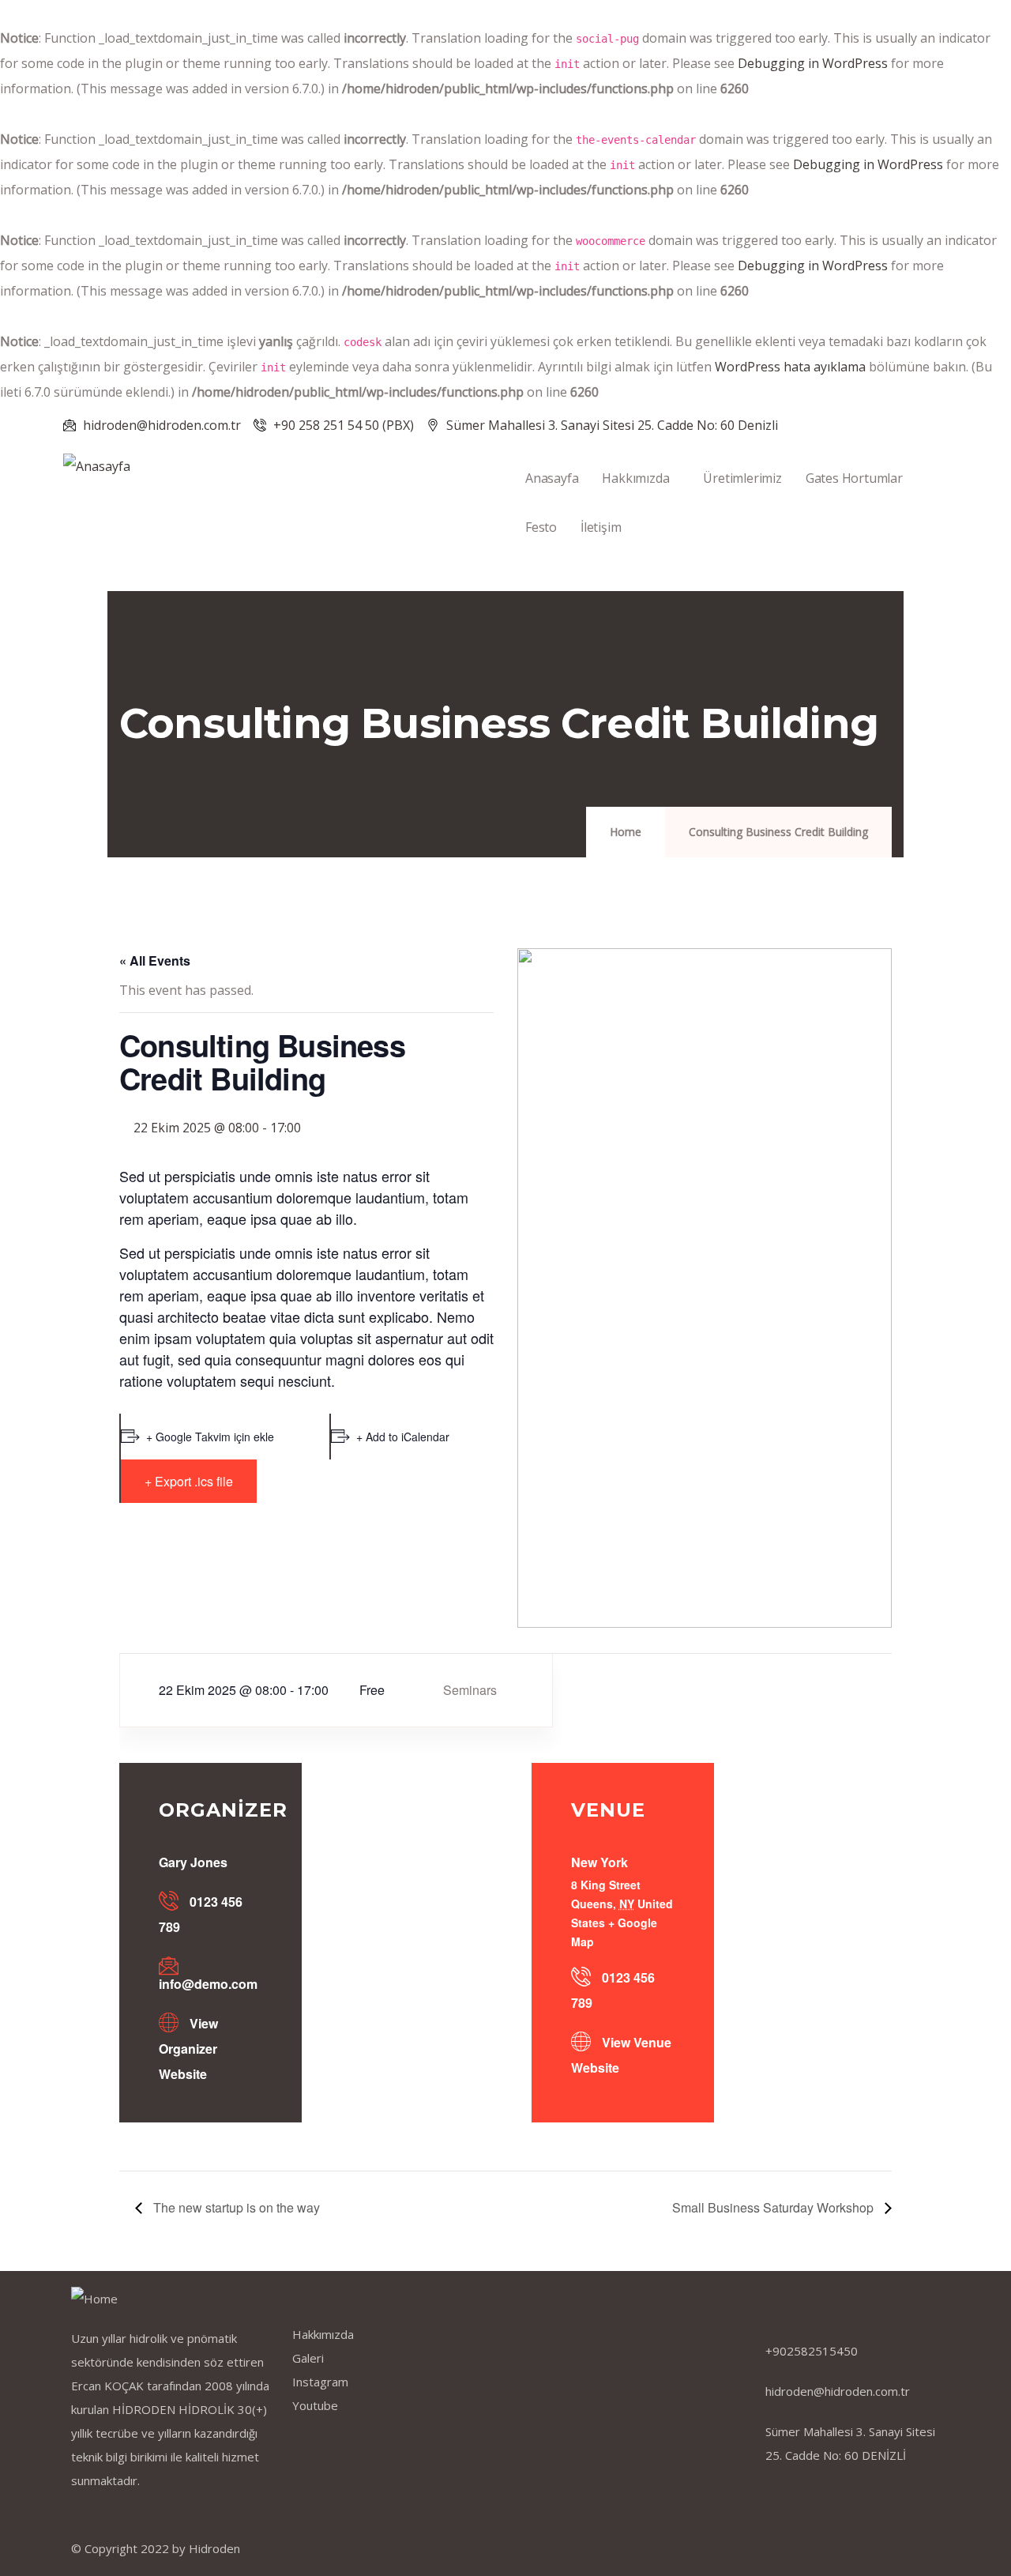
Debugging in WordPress (813, 63)
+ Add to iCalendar (403, 1437)
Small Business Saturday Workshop (774, 2207)
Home (626, 832)
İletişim (601, 527)
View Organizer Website (188, 2049)
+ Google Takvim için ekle (210, 1437)
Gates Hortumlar (854, 478)
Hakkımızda (635, 478)
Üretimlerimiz (742, 478)
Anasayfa (552, 478)
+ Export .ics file (189, 1481)
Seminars (470, 1690)
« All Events (155, 960)
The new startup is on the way (235, 2207)
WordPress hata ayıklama (790, 367)
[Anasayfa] (97, 466)
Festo (541, 527)
